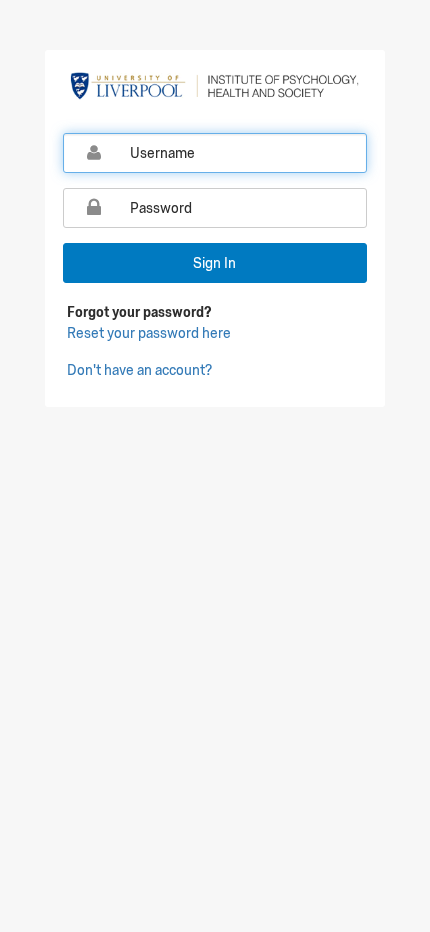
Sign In (214, 263)
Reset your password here (149, 333)
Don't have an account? (139, 370)
